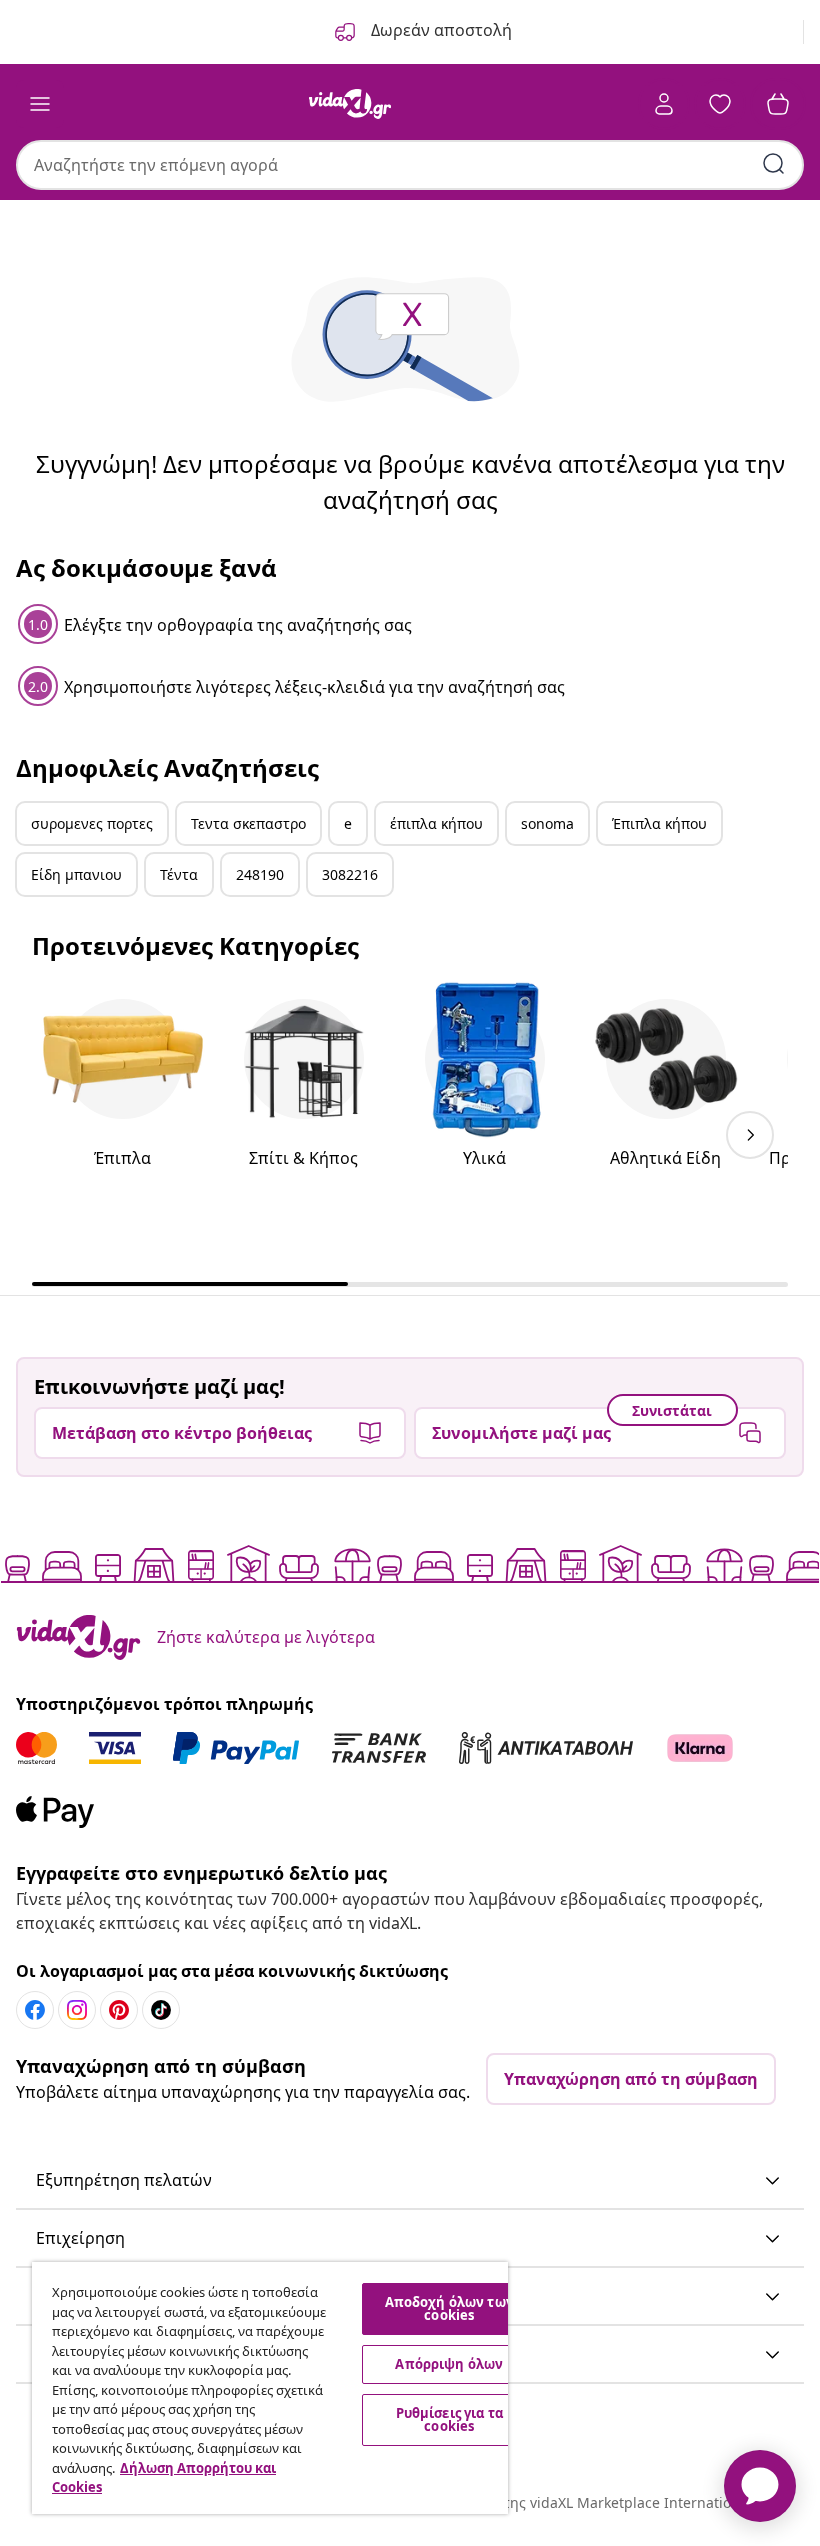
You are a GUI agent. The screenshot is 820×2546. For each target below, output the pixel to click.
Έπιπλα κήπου (659, 823)
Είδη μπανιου (76, 874)
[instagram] (77, 2010)
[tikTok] (161, 2010)
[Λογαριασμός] (664, 104)
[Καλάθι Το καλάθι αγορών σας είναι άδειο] (778, 104)
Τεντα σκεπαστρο (248, 823)
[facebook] (35, 2010)
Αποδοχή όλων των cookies (449, 2308)
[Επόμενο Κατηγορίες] (750, 1135)
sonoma (547, 823)
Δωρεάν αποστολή (439, 30)
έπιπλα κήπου (436, 823)
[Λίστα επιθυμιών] (720, 104)
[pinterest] (119, 2010)
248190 (260, 874)
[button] (410, 2181)
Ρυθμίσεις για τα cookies (449, 2419)
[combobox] (410, 165)
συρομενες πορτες (92, 823)
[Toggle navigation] (40, 104)
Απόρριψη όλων (449, 2364)
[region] (270, 2388)
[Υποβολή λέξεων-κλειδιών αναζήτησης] (774, 164)
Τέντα (179, 874)
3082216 (350, 874)
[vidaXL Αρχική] (350, 104)
